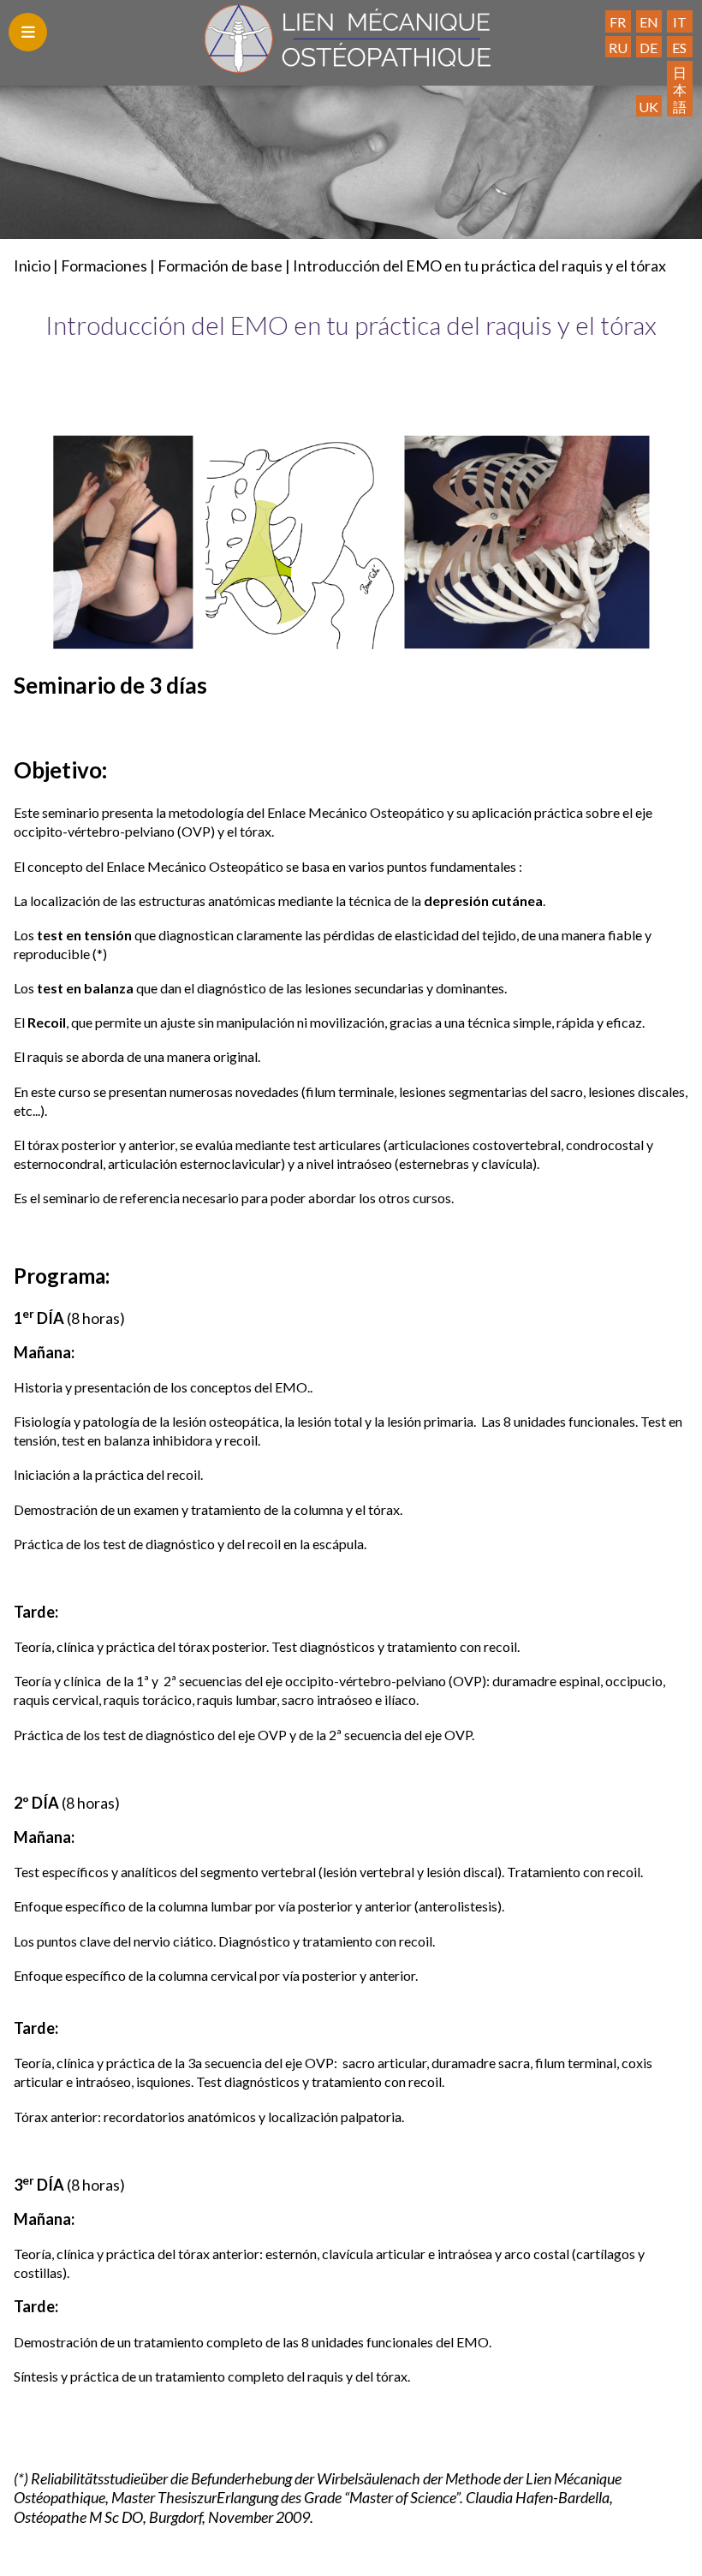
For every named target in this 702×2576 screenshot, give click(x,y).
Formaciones (104, 265)
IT (680, 22)
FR (618, 22)
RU (618, 48)
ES (679, 48)
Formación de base (220, 265)
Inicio (32, 265)
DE (648, 48)
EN (649, 22)
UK (648, 107)
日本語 (680, 89)
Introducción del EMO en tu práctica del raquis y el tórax (479, 265)
